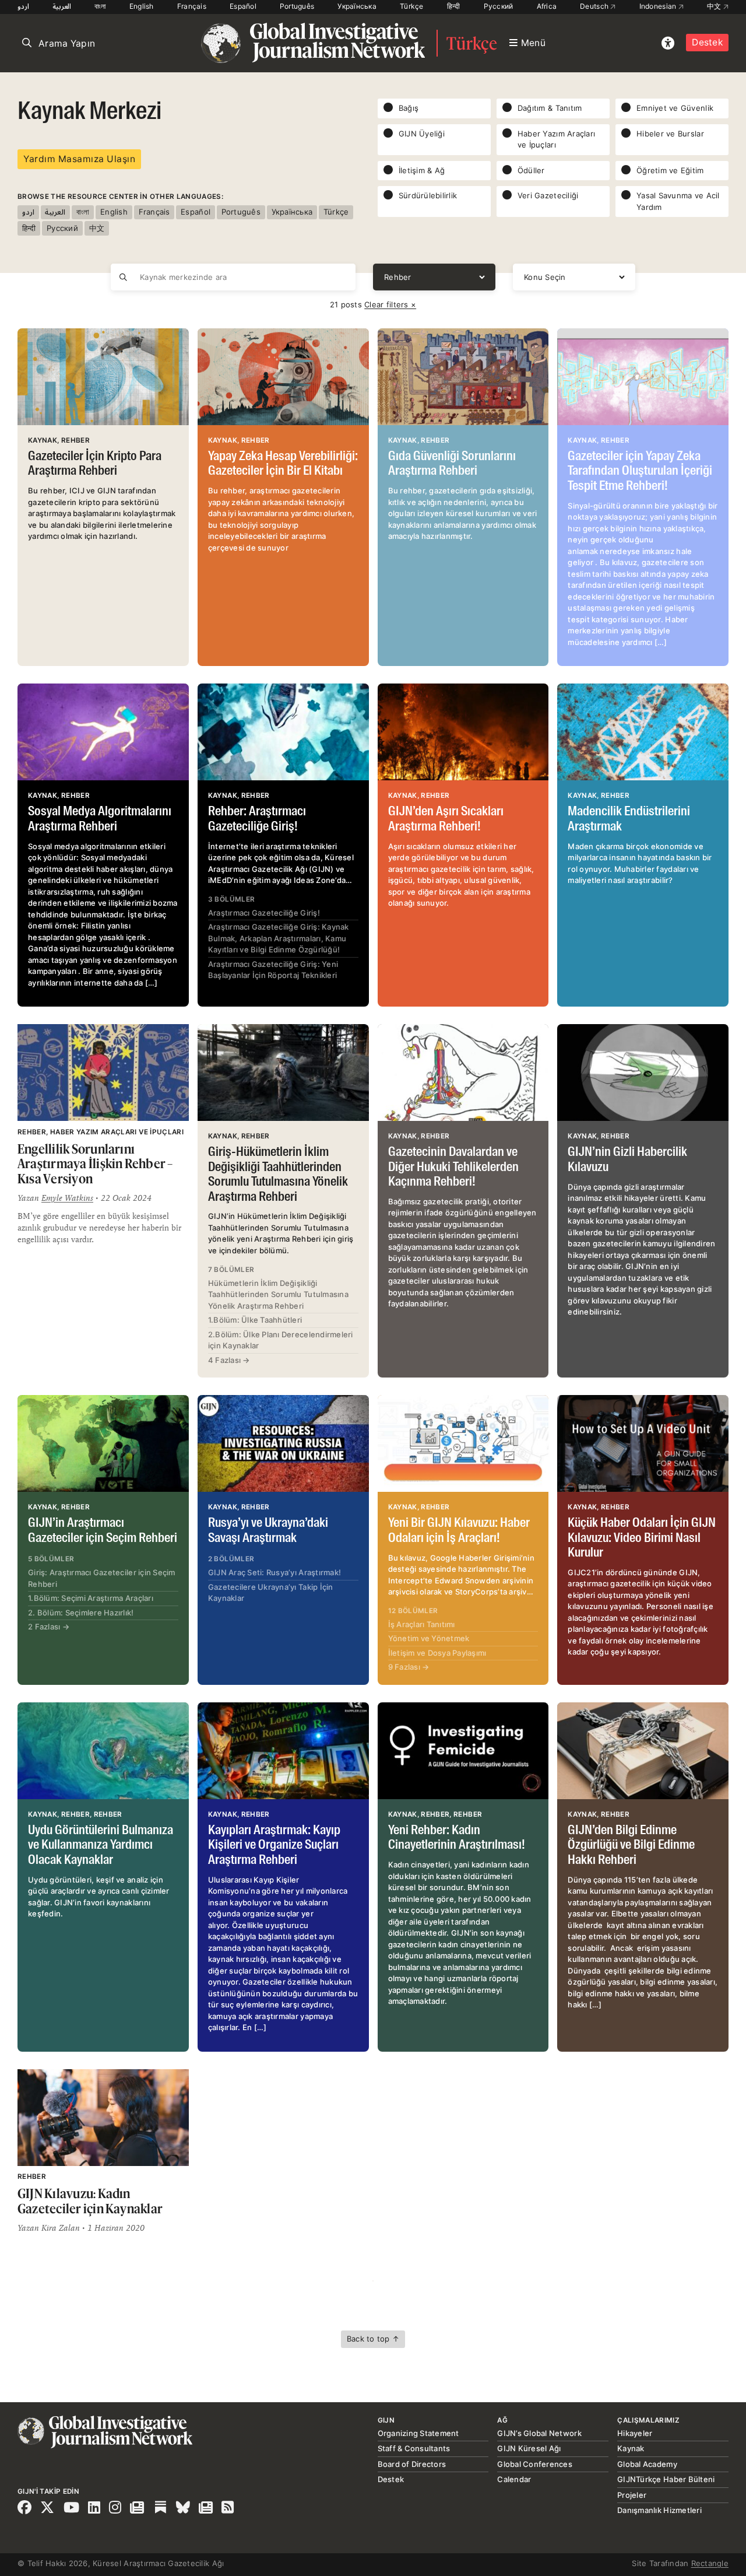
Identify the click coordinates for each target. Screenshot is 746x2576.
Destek (707, 42)
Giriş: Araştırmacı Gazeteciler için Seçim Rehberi (102, 1578)
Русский (499, 6)
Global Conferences (535, 2464)
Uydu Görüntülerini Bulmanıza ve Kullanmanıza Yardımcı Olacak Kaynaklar (101, 1846)
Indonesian (659, 6)
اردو (23, 6)
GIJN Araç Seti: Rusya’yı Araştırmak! (275, 1572)
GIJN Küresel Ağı (529, 2448)
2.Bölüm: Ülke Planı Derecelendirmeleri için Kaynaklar (281, 1340)
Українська (357, 6)
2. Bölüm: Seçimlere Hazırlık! (81, 1613)
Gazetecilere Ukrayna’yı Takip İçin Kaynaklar (271, 1593)
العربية (62, 6)
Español (243, 6)
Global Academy (647, 2464)
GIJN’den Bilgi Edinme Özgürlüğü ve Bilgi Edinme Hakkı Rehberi (631, 1846)
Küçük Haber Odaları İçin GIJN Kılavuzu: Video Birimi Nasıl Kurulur (642, 1538)
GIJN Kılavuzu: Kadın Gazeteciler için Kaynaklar (90, 2201)
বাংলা (100, 6)
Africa (547, 6)
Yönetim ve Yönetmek (429, 1638)
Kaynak (631, 2448)
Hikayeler (635, 2433)
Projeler (632, 2495)
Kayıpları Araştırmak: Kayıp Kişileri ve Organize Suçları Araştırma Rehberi (274, 1846)
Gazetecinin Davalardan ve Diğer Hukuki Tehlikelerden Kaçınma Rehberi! (453, 1167)
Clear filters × (390, 304)
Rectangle (710, 2563)
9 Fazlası (409, 1667)
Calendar (514, 2479)
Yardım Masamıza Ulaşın (79, 159)
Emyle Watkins (67, 1198)
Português (297, 6)
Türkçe (412, 6)
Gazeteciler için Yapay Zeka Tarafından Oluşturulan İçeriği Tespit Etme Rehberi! (640, 472)
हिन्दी (454, 6)
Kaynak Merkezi (89, 112)
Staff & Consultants (414, 2448)
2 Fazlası (49, 1627)
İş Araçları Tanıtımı (422, 1624)
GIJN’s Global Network (539, 2433)
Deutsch (595, 6)
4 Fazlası (229, 1360)
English (142, 6)
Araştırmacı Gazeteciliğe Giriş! (264, 913)
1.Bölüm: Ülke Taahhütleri (255, 1320)
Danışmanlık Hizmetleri (659, 2510)
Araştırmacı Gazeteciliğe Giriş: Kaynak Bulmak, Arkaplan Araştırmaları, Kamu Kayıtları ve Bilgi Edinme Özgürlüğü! (279, 938)
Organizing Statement (418, 2433)
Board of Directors (412, 2464)
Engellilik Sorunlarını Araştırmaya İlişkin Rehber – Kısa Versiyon (95, 1163)
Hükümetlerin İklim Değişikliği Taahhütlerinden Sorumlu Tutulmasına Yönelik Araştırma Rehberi (278, 1294)
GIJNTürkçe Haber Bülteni (666, 2479)
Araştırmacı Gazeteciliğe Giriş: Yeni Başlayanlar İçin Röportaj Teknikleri (273, 970)
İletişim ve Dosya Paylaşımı (437, 1653)
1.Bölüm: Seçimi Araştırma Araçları (91, 1598)
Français (192, 6)
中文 (715, 6)
